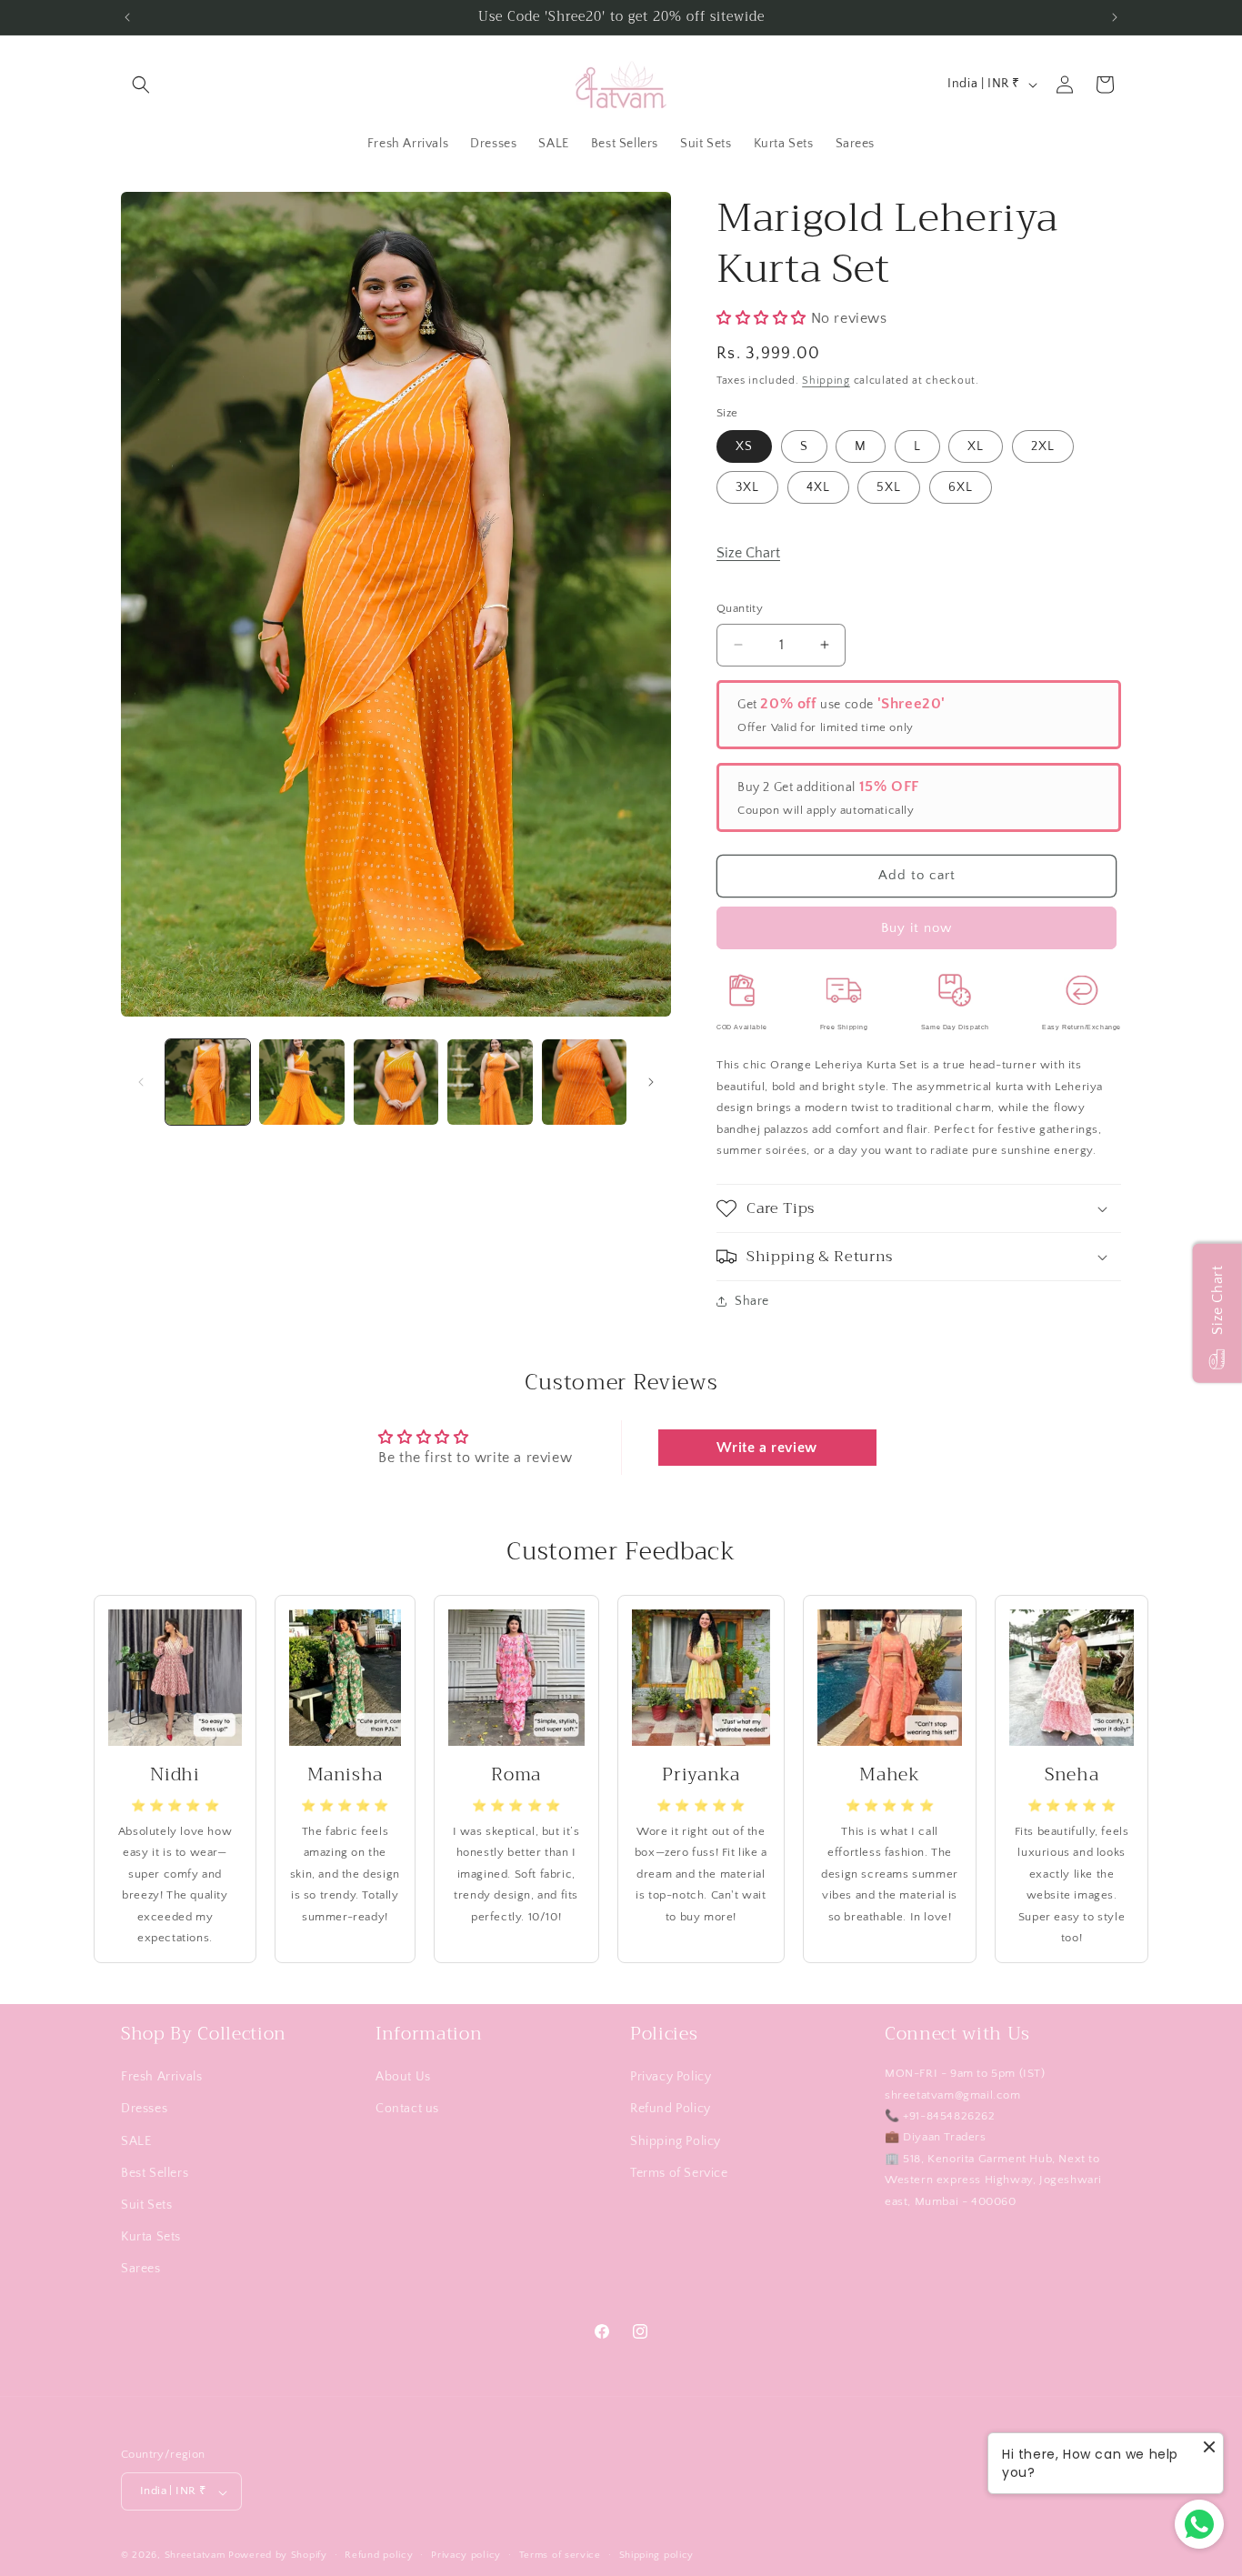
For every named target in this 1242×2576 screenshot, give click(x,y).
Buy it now (916, 928)
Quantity (740, 608)
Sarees (141, 2269)
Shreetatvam (195, 2556)
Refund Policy (671, 2109)
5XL (889, 487)
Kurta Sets (151, 2237)
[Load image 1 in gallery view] (208, 1082)
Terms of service (560, 2555)
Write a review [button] (766, 1448)
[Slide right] (651, 1082)
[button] (141, 85)
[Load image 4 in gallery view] (490, 1082)
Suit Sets (146, 2205)
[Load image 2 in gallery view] (301, 1082)
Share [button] (752, 1301)
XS (744, 446)
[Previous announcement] (127, 17)
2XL (1043, 446)
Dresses (144, 2109)
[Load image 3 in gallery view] (396, 1082)
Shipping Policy (676, 2140)
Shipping (826, 381)
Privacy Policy (671, 2077)
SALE (136, 2140)
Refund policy (379, 2555)
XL (976, 446)
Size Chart (748, 553)
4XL (818, 487)
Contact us (407, 2109)
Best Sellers (155, 2172)
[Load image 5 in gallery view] (584, 1082)
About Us (403, 2077)
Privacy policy (466, 2555)
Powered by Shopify (278, 2556)
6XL (961, 487)
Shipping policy (657, 2555)
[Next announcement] (1115, 17)
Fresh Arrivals (161, 2077)
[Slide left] (141, 1082)
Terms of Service (679, 2172)
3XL (747, 487)
